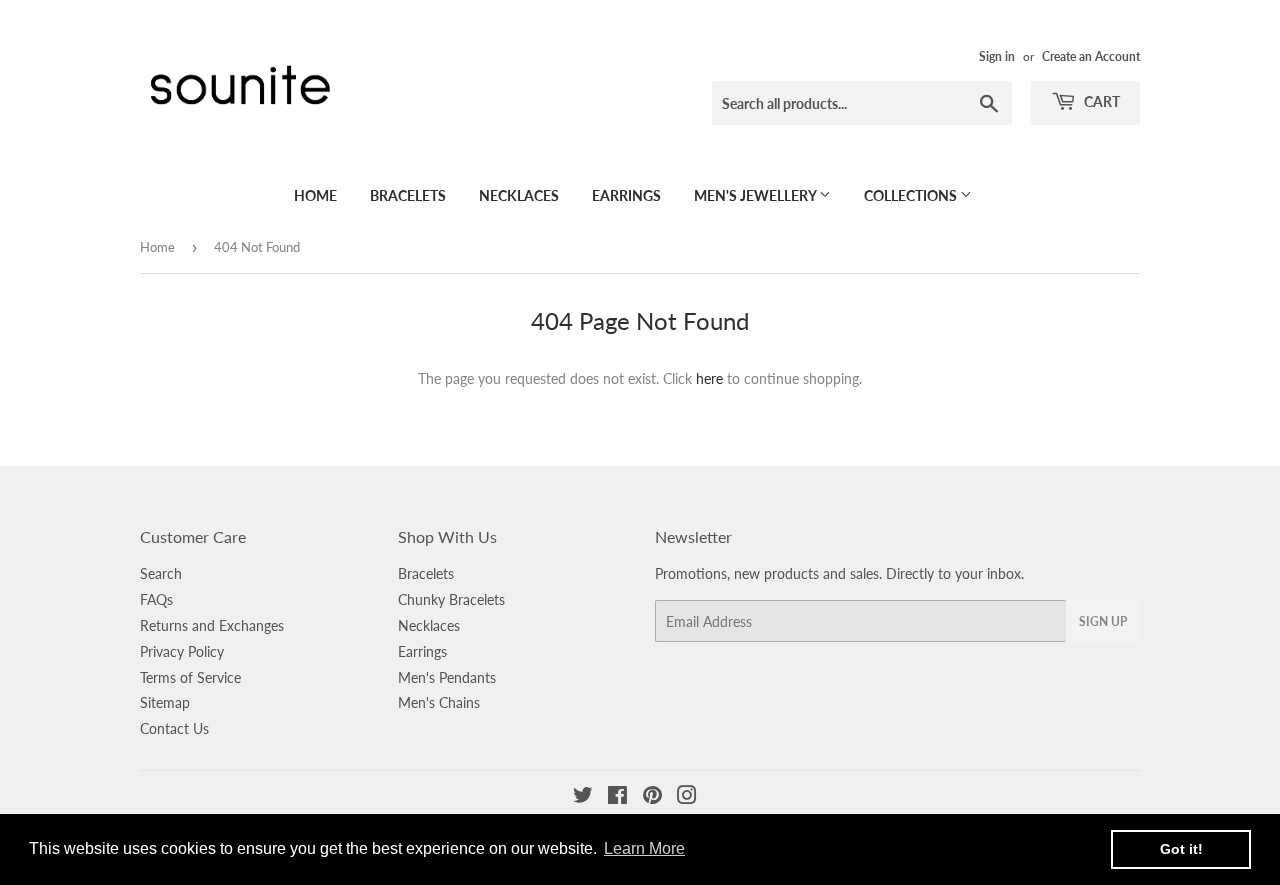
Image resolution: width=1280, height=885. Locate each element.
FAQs (156, 599)
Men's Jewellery (756, 195)
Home (315, 195)
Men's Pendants (447, 677)
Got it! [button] (1181, 849)
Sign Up (1103, 621)
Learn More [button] (644, 848)
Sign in (997, 56)
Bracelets (408, 195)
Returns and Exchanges (212, 625)
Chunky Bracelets (451, 599)
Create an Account (1091, 56)
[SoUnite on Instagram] (687, 797)
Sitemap (165, 702)
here (709, 378)
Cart (1100, 101)
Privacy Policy (182, 651)
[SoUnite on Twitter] (583, 797)
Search (161, 573)
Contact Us (174, 728)
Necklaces (519, 195)
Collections (912, 195)
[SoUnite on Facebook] (617, 797)
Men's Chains (439, 702)
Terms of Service (190, 677)
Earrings (626, 195)
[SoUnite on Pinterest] (652, 797)
